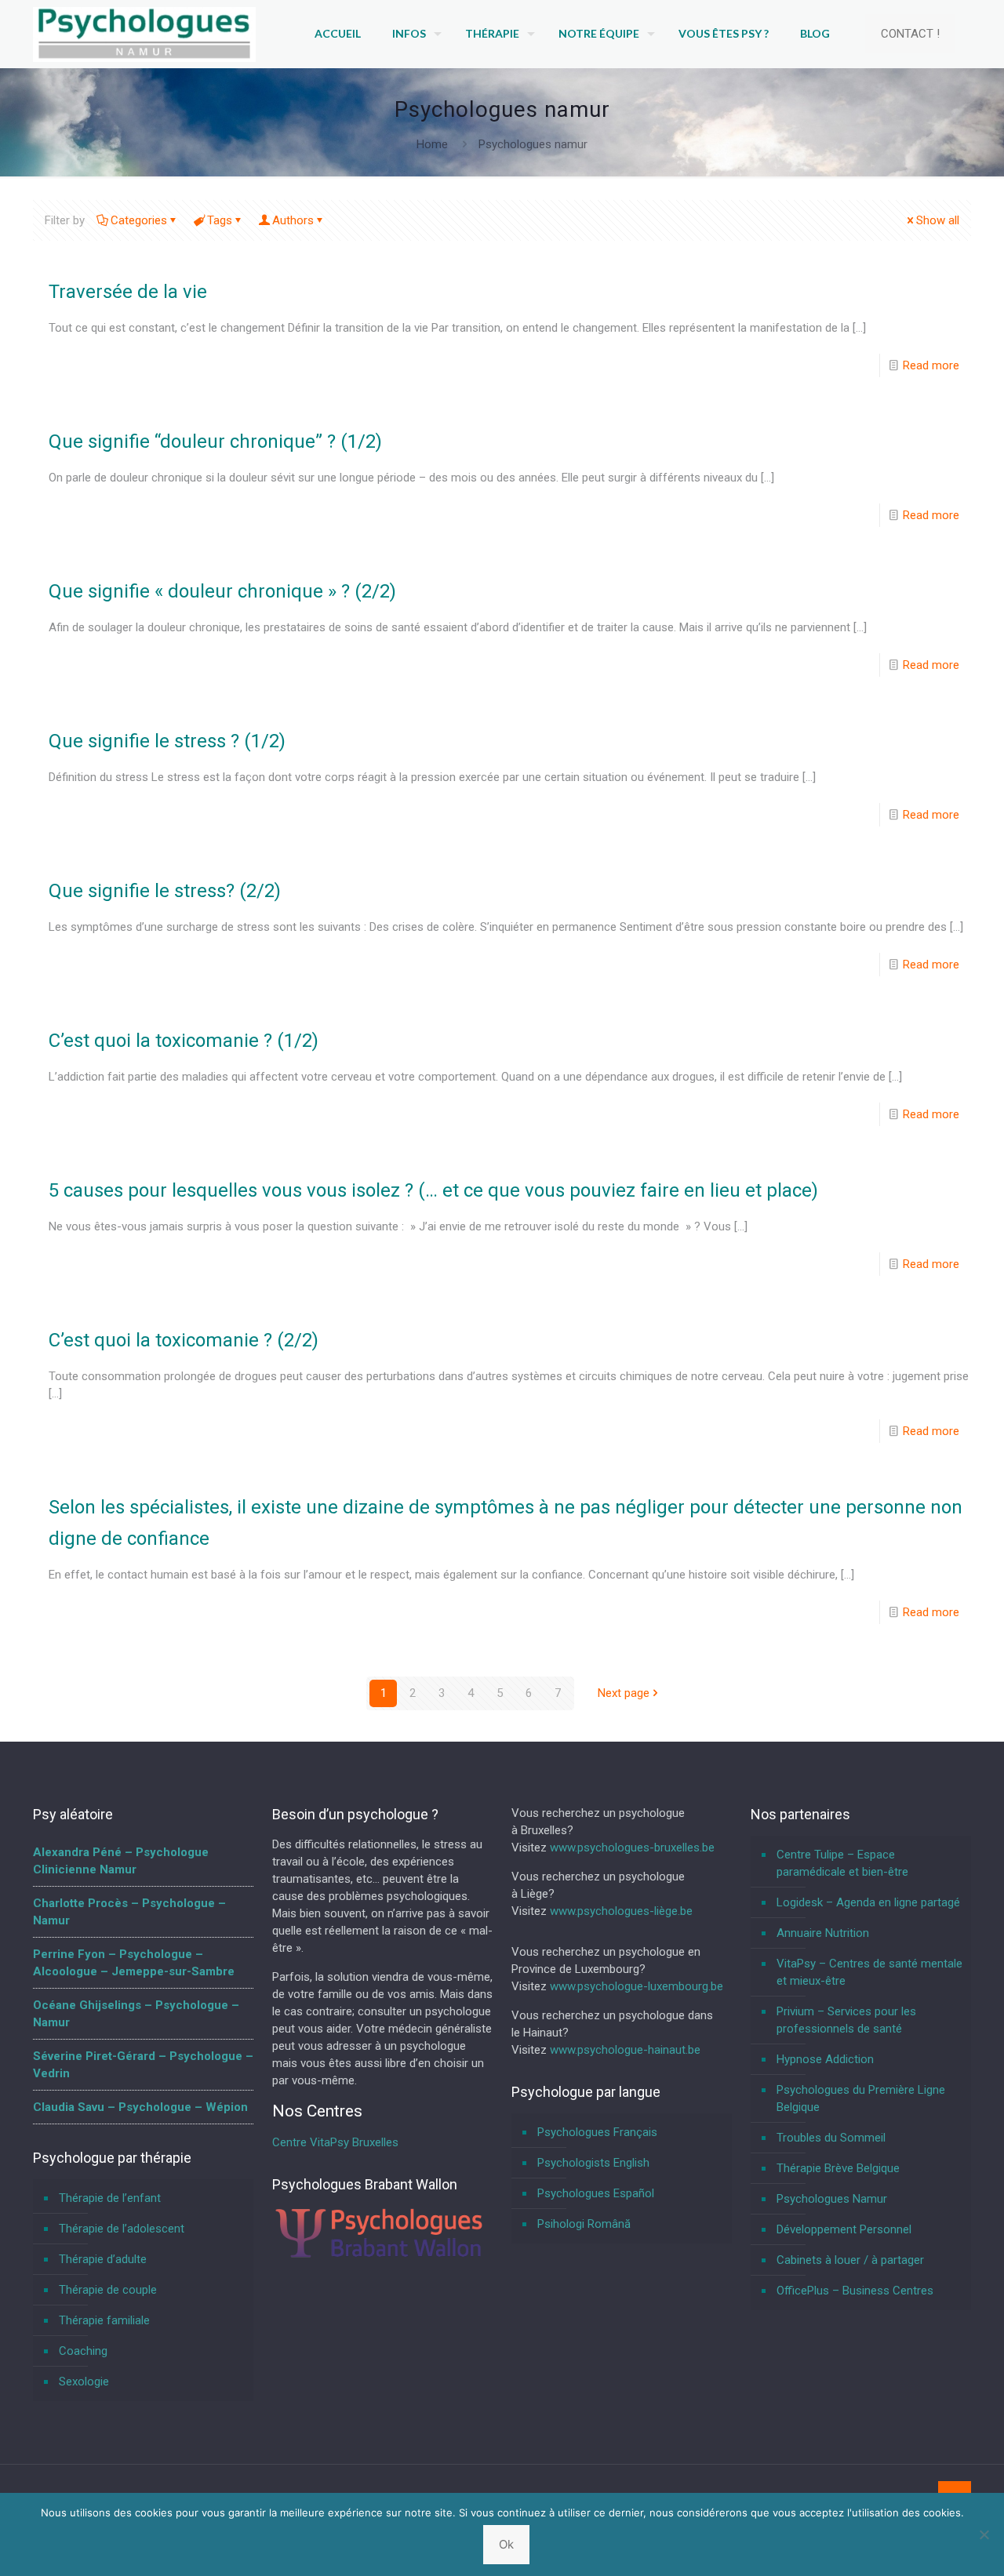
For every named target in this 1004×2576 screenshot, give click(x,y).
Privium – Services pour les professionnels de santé (846, 2020)
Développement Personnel (844, 2229)
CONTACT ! (910, 34)
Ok (506, 2544)
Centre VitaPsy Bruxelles (335, 2142)
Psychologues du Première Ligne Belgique (861, 2098)
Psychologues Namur (832, 2199)
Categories (139, 220)
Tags (220, 220)
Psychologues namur (533, 144)
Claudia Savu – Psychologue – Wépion (140, 2107)
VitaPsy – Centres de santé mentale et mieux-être (869, 1972)
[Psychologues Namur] (144, 34)
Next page (624, 1693)
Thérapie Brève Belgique (838, 2168)
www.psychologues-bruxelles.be (632, 1848)
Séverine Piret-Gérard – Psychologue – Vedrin (143, 2065)
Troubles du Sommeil (831, 2138)
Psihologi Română (584, 2224)
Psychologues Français (597, 2132)
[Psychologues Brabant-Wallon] (379, 2256)
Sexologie (84, 2382)
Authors (293, 220)
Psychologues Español (596, 2193)
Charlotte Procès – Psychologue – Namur (129, 1912)
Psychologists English (593, 2163)
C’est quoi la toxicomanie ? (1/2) (184, 1041)
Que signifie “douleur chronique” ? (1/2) (215, 441)
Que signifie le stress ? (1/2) (167, 741)
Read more (931, 365)
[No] (984, 2534)
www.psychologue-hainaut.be (625, 2050)
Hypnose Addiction (825, 2059)
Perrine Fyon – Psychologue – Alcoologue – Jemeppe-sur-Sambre (134, 1963)
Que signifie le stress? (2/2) (165, 891)
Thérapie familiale (104, 2320)
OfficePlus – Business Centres (855, 2291)
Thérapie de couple (108, 2290)
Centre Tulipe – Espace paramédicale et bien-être (842, 1863)
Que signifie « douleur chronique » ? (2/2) (222, 591)
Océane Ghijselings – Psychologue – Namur (136, 2014)
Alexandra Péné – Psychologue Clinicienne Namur (121, 1861)
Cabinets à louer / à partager (850, 2260)
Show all (938, 220)
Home (432, 144)
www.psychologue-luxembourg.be (637, 1986)
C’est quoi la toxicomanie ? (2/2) (184, 1340)
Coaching (83, 2351)
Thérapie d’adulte (103, 2259)
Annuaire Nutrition (823, 1933)
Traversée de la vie (128, 292)
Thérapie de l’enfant (110, 2198)
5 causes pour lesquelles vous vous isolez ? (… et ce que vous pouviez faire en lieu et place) (433, 1190)
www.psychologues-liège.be (621, 1911)
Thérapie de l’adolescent (122, 2229)
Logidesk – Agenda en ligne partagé (868, 1902)
